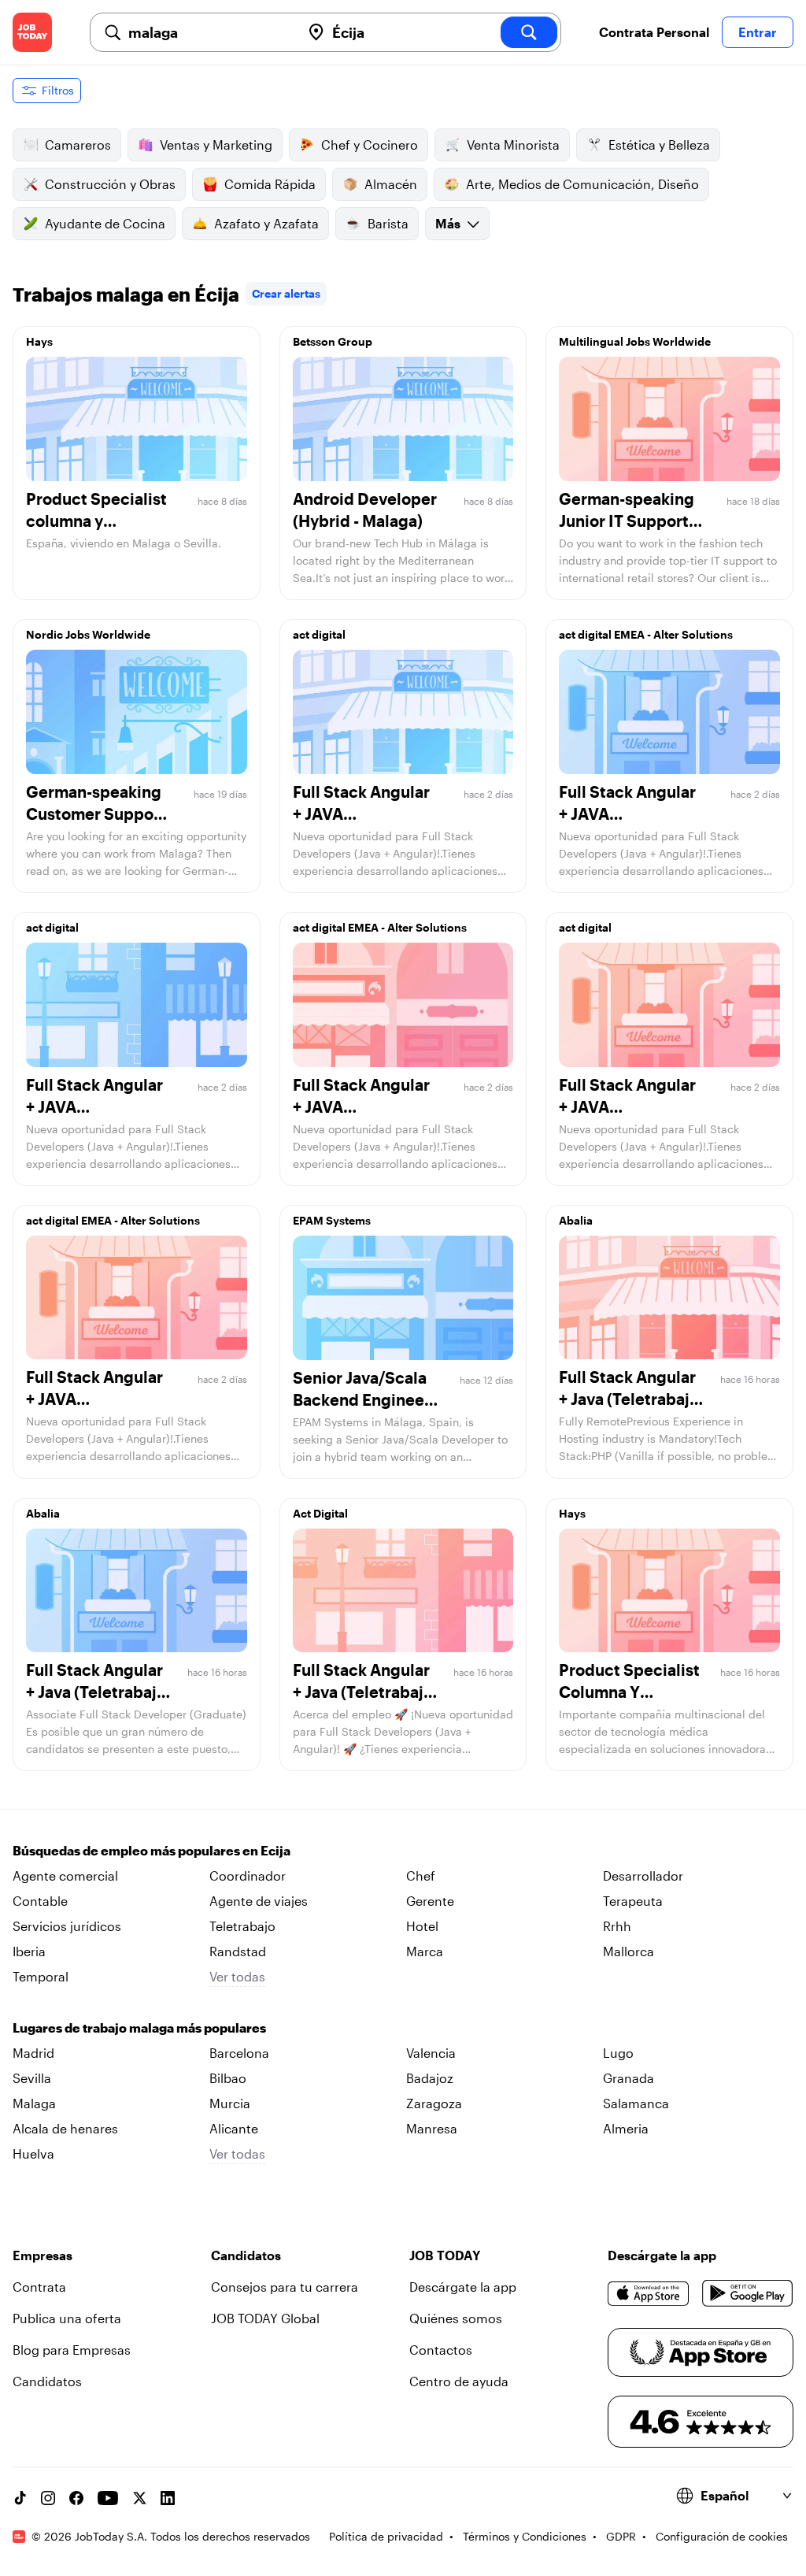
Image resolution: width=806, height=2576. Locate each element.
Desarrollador (643, 1875)
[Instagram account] (48, 2498)
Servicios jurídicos (67, 1926)
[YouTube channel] (108, 2498)
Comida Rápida (270, 184)
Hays (39, 341)
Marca (425, 1951)
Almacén (391, 184)
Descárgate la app (463, 2287)
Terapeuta (633, 1901)
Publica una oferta (67, 2318)
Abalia (576, 1220)
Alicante (234, 2128)
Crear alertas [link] (286, 293)
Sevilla (32, 2078)
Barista (388, 223)
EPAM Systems (332, 1220)
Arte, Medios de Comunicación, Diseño (582, 184)
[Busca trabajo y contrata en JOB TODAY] (32, 32)
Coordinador (248, 1875)
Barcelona (239, 2053)
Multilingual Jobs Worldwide (635, 341)
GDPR (621, 2536)
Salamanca (636, 2103)
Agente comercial (65, 1875)
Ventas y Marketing (216, 145)
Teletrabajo (242, 1926)
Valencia (431, 2053)
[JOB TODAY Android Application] (748, 2293)
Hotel (422, 1926)
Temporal (41, 1976)
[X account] (139, 2498)
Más (448, 223)
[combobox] (208, 32)
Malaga (34, 2103)
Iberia (29, 1951)
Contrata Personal (654, 32)
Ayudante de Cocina (105, 223)
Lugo (618, 2053)
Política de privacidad (386, 2536)
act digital (319, 634)
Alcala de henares (65, 2128)
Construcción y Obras (110, 184)
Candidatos (47, 2381)
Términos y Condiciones (525, 2536)
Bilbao (228, 2078)
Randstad (238, 1951)
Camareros (78, 145)
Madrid (33, 2053)
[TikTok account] (20, 2498)
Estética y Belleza (659, 145)
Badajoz (430, 2078)
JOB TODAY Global (265, 2318)
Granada (629, 2078)
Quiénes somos (456, 2318)
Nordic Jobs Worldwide (88, 634)
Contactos (441, 2350)
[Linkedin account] (168, 2498)
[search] (529, 32)
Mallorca (629, 1951)
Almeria (626, 2128)
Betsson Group (333, 341)
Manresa (432, 2128)
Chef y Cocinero (370, 145)
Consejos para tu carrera (285, 2287)
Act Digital (320, 1513)
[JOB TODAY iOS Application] (649, 2293)
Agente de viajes (259, 1901)
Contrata (39, 2287)
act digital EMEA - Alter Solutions (646, 634)
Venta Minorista (513, 145)
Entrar (758, 32)
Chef (421, 1875)
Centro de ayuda (459, 2381)
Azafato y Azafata (266, 223)
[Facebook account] (76, 2498)
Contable (40, 1901)
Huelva (33, 2153)
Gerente (430, 1901)
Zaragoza (434, 2103)
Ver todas (237, 1976)
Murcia (230, 2103)
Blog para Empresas (72, 2350)
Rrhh (617, 1926)
